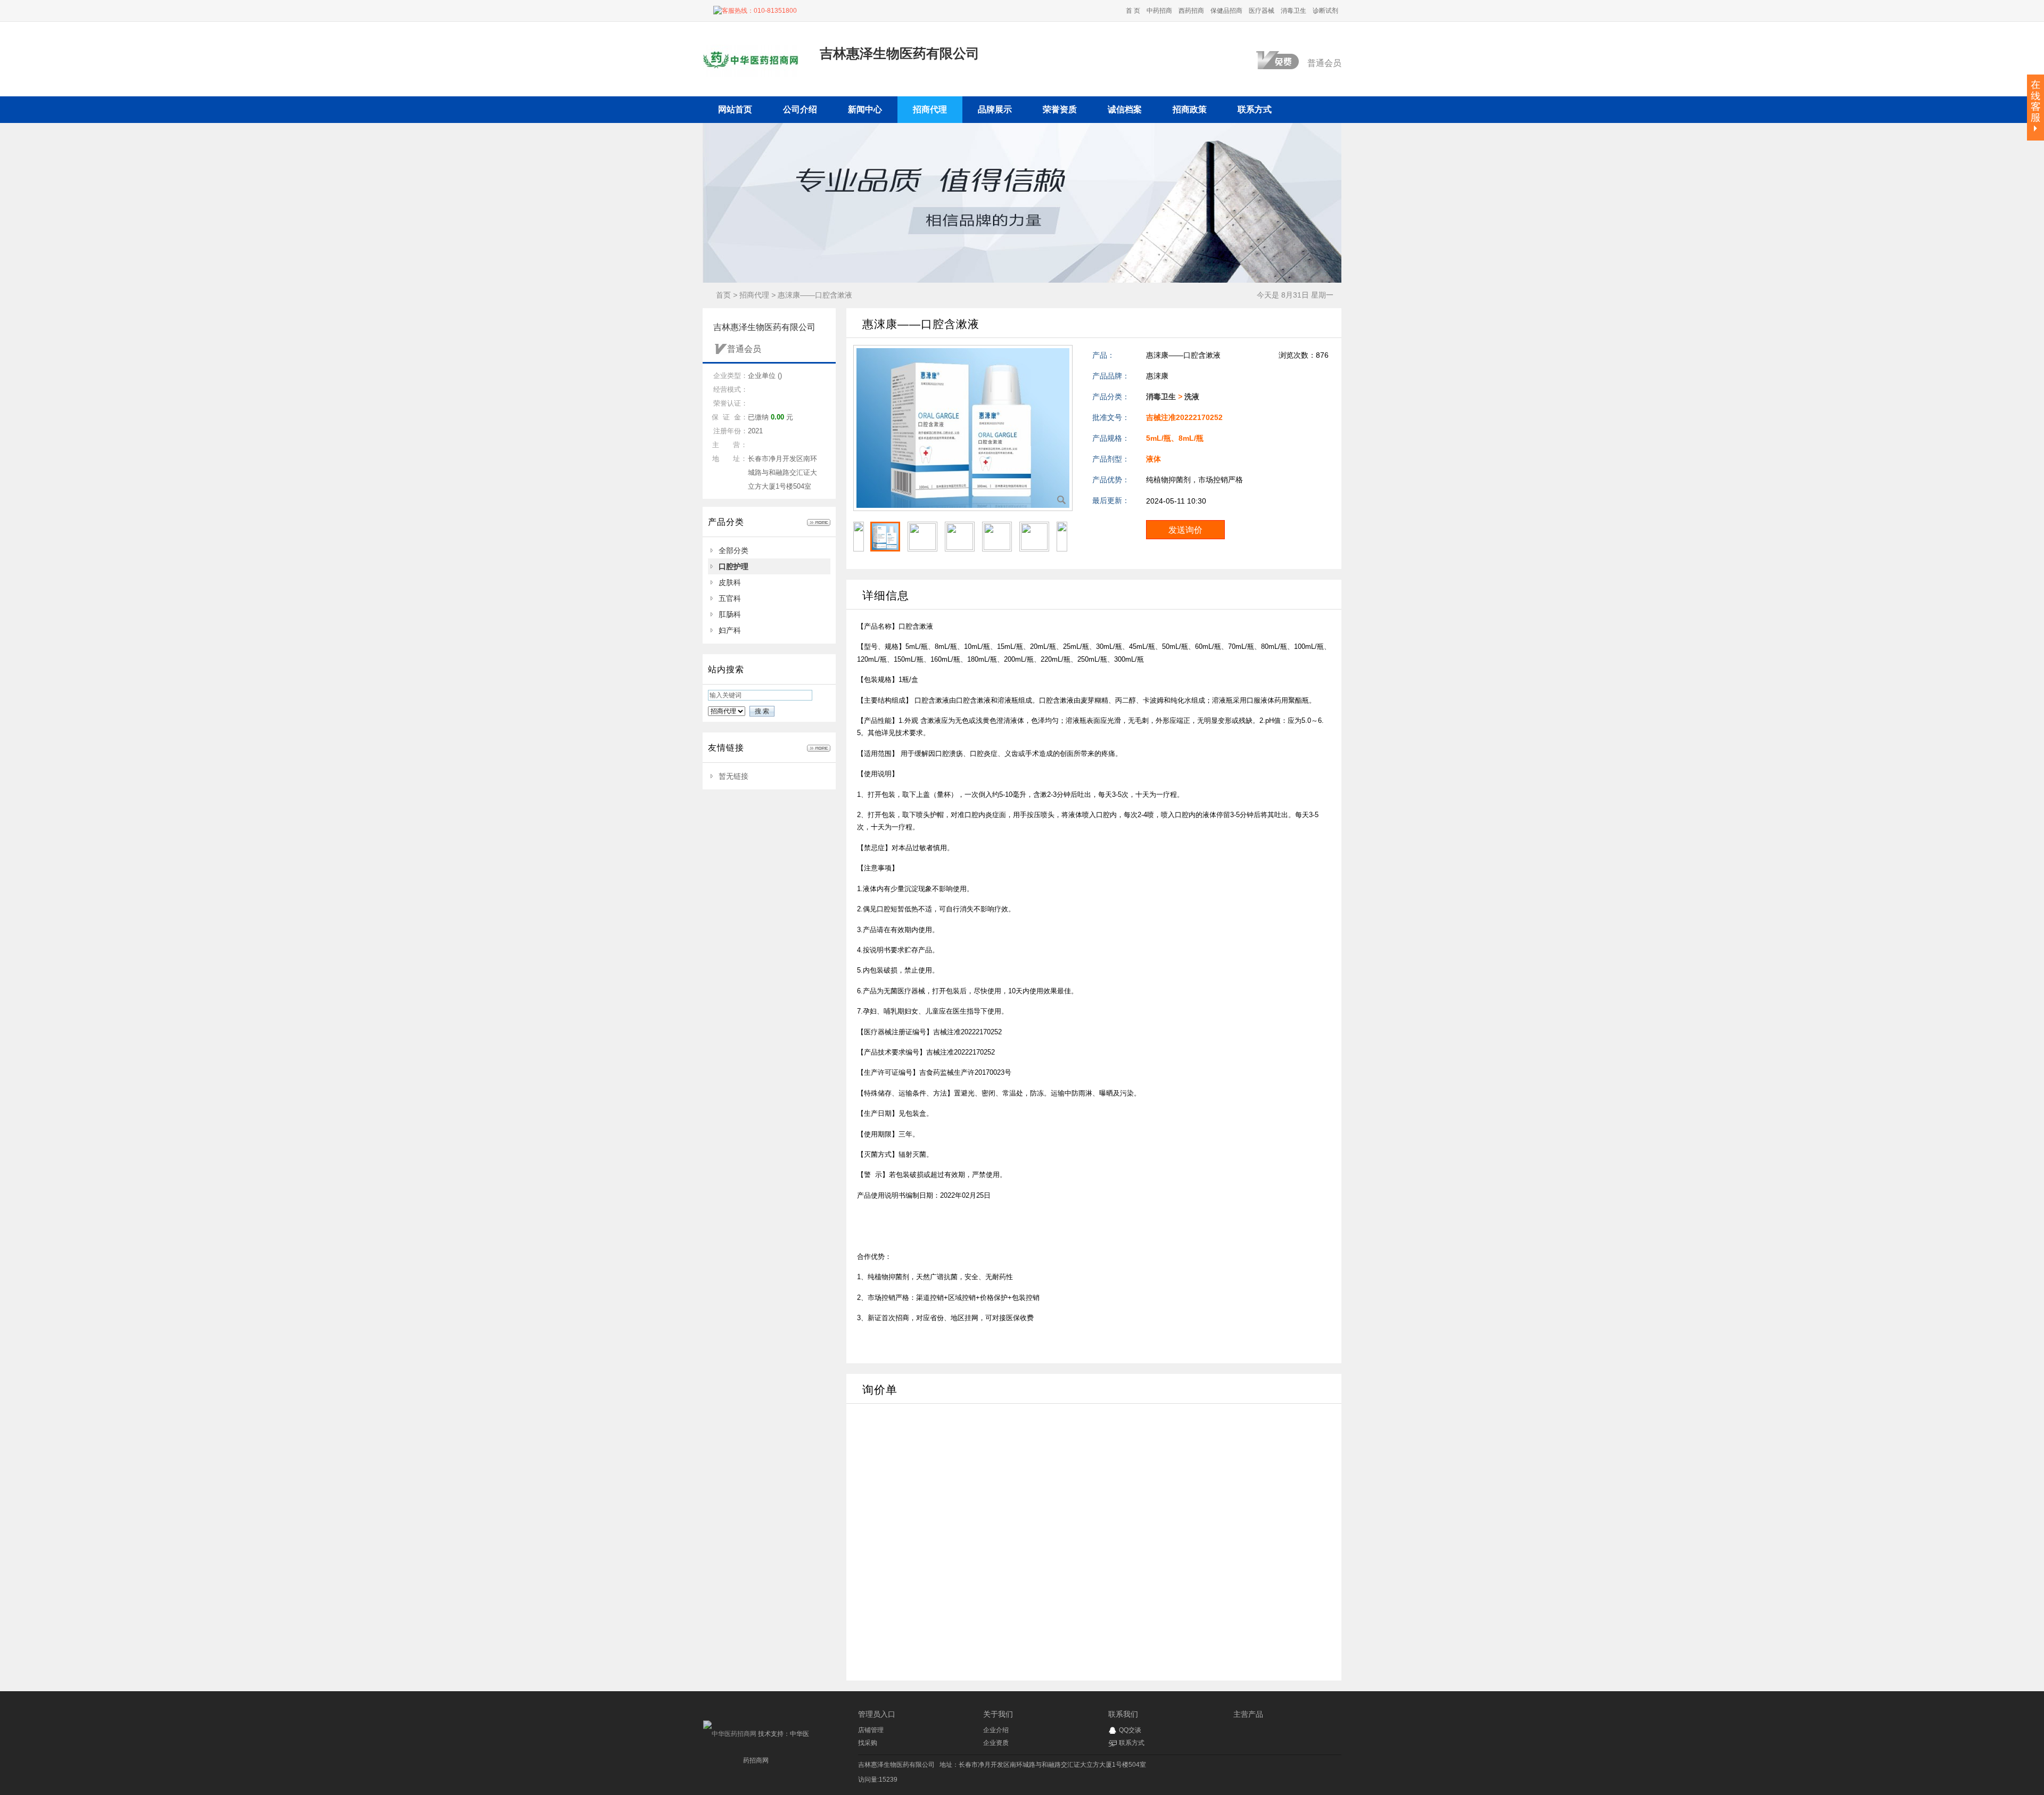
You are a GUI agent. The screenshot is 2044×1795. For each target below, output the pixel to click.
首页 (723, 295)
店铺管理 (871, 1730)
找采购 (868, 1743)
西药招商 (1191, 11)
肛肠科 (730, 614)
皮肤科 (730, 582)
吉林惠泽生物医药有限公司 (896, 1765)
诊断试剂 (1325, 11)
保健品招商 (1226, 11)
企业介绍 (996, 1730)
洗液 (1192, 397)
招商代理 (754, 295)
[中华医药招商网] (730, 1734)
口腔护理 (733, 566)
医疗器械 (1262, 11)
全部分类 (733, 550)
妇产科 (730, 630)
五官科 (730, 598)
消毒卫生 (1293, 11)
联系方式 (1132, 1743)
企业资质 (996, 1743)
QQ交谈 (1130, 1730)
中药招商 (1159, 11)
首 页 (1133, 11)
